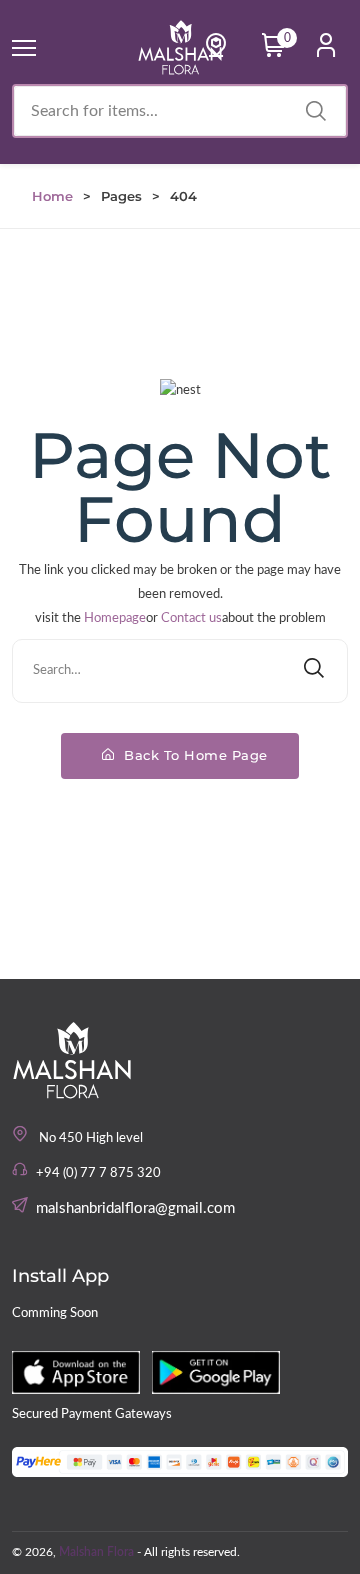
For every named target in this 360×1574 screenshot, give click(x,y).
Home (52, 196)
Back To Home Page (194, 755)
